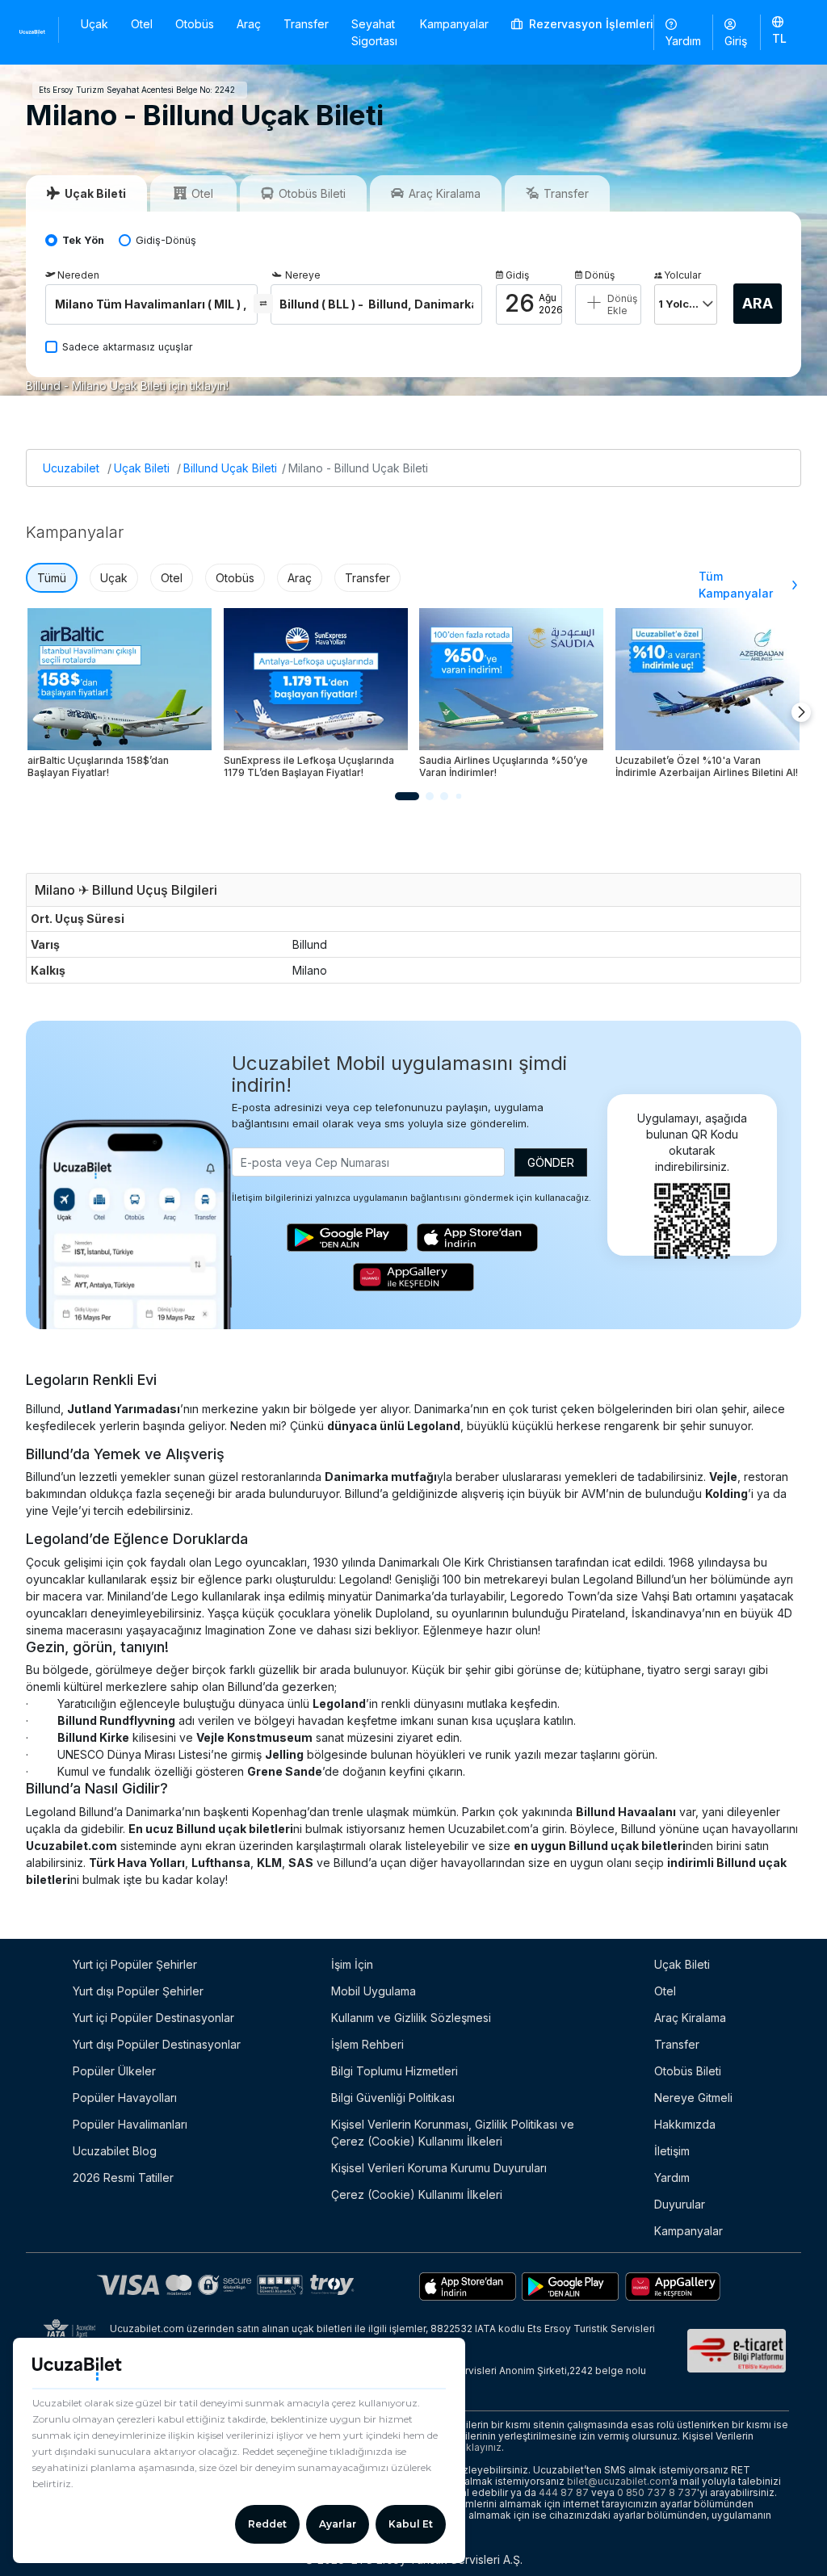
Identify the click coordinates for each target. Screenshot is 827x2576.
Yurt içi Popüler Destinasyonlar (153, 2018)
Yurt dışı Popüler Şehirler (138, 1991)
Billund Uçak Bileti (230, 468)
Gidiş (517, 275)
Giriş (736, 41)
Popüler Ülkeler (114, 2071)
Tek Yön (83, 240)
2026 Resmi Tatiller (123, 2177)
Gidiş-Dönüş (166, 240)
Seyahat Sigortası (374, 32)
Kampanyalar (454, 24)
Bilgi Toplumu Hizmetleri (395, 2071)
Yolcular (682, 275)
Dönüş (600, 275)
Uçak (94, 24)
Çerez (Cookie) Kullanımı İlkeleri (417, 2194)
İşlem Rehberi (367, 2044)
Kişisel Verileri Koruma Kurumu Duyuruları (439, 2168)
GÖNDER (551, 1162)
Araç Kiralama (690, 2018)
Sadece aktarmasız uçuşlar (128, 347)
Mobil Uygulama (374, 1991)
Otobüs (195, 24)
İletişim (672, 2151)
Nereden (78, 275)
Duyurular (680, 2204)
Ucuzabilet (71, 468)
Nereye (303, 275)
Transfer (306, 24)
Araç (249, 24)
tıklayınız (481, 2447)
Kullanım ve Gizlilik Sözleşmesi (411, 2018)
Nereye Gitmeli (693, 2098)
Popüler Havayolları (125, 2098)
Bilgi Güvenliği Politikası (393, 2098)
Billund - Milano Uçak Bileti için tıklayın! (127, 386)
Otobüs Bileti (688, 2071)
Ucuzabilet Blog (115, 2151)
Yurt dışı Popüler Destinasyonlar (157, 2044)
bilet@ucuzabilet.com (619, 2481)
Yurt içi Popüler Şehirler (135, 1964)
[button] (779, 31)
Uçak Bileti (142, 468)
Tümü (52, 578)
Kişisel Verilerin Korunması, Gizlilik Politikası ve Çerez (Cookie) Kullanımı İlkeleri (453, 2133)
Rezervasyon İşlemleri (590, 24)
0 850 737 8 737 (657, 2492)
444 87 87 (564, 2492)
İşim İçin (352, 1964)
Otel (142, 24)
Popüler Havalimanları (130, 2124)
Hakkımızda (685, 2124)
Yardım (683, 41)
